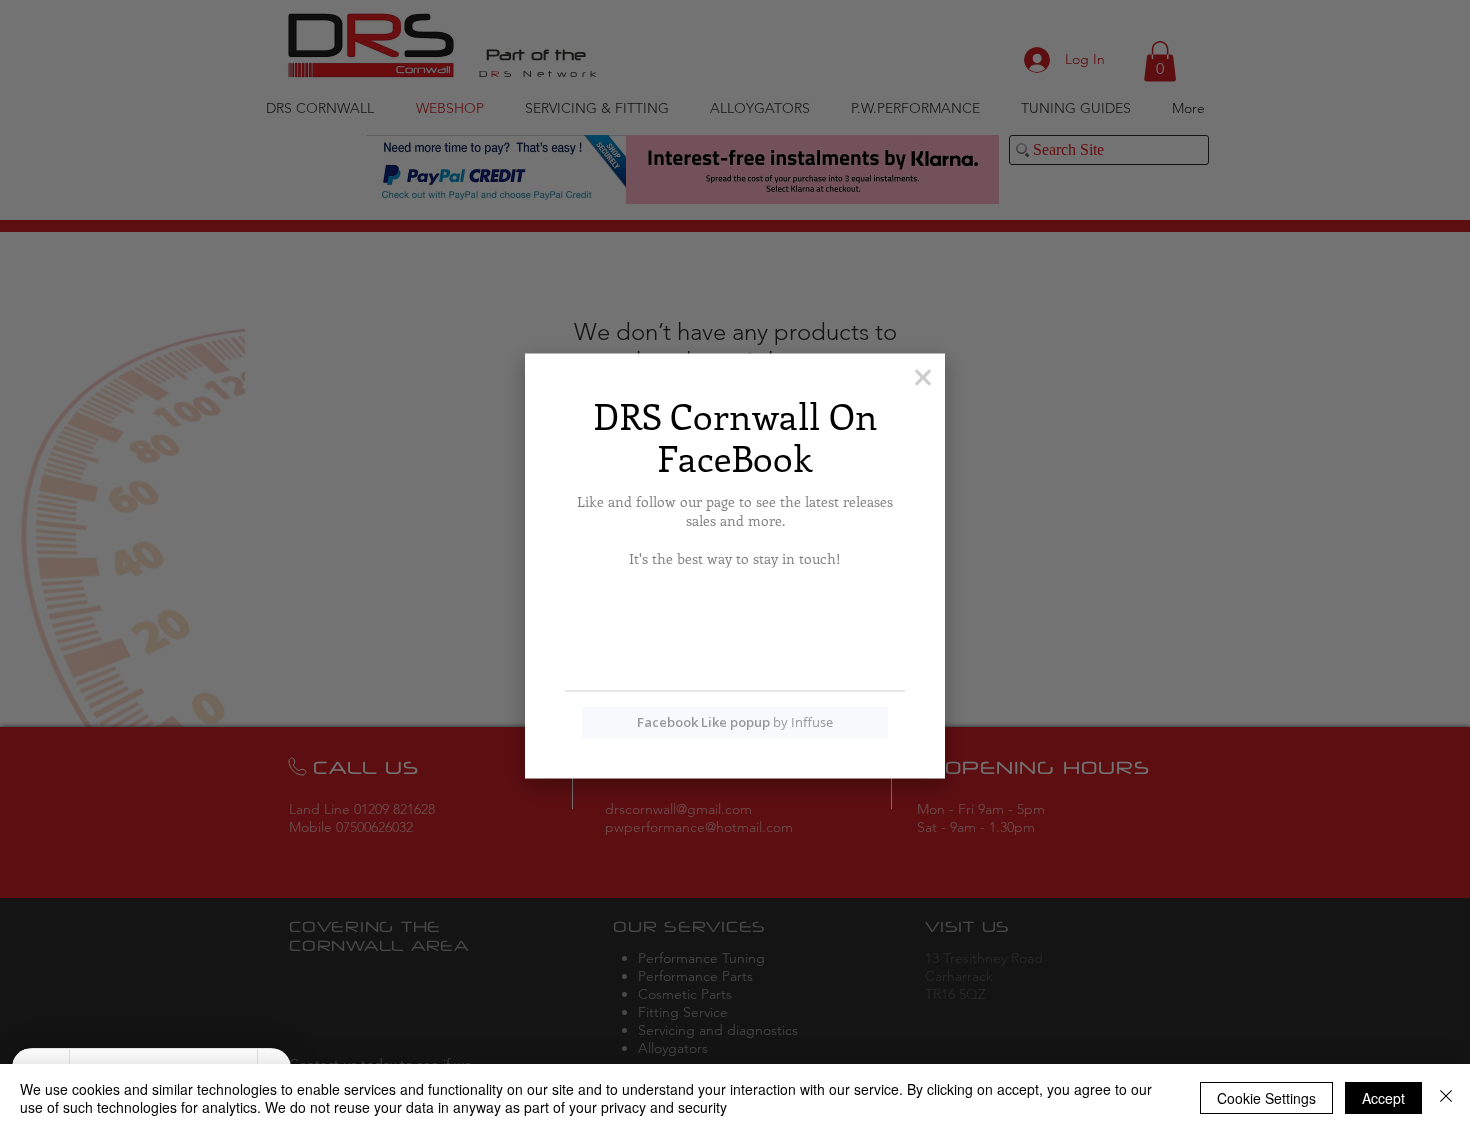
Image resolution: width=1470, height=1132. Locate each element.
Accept (1383, 1098)
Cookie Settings (1266, 1098)
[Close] (1446, 1098)
